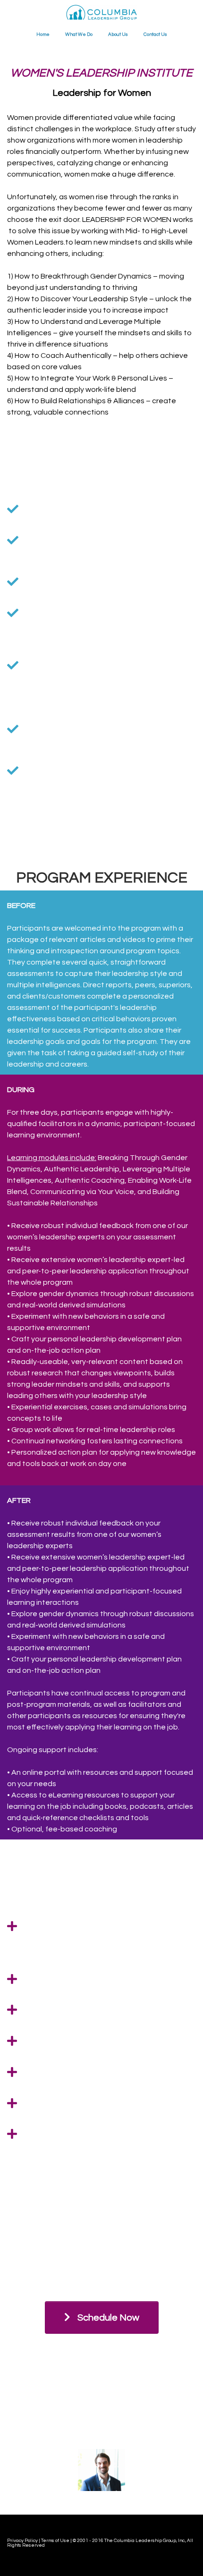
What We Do (79, 34)
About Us (118, 34)
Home (43, 34)
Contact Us (155, 34)
